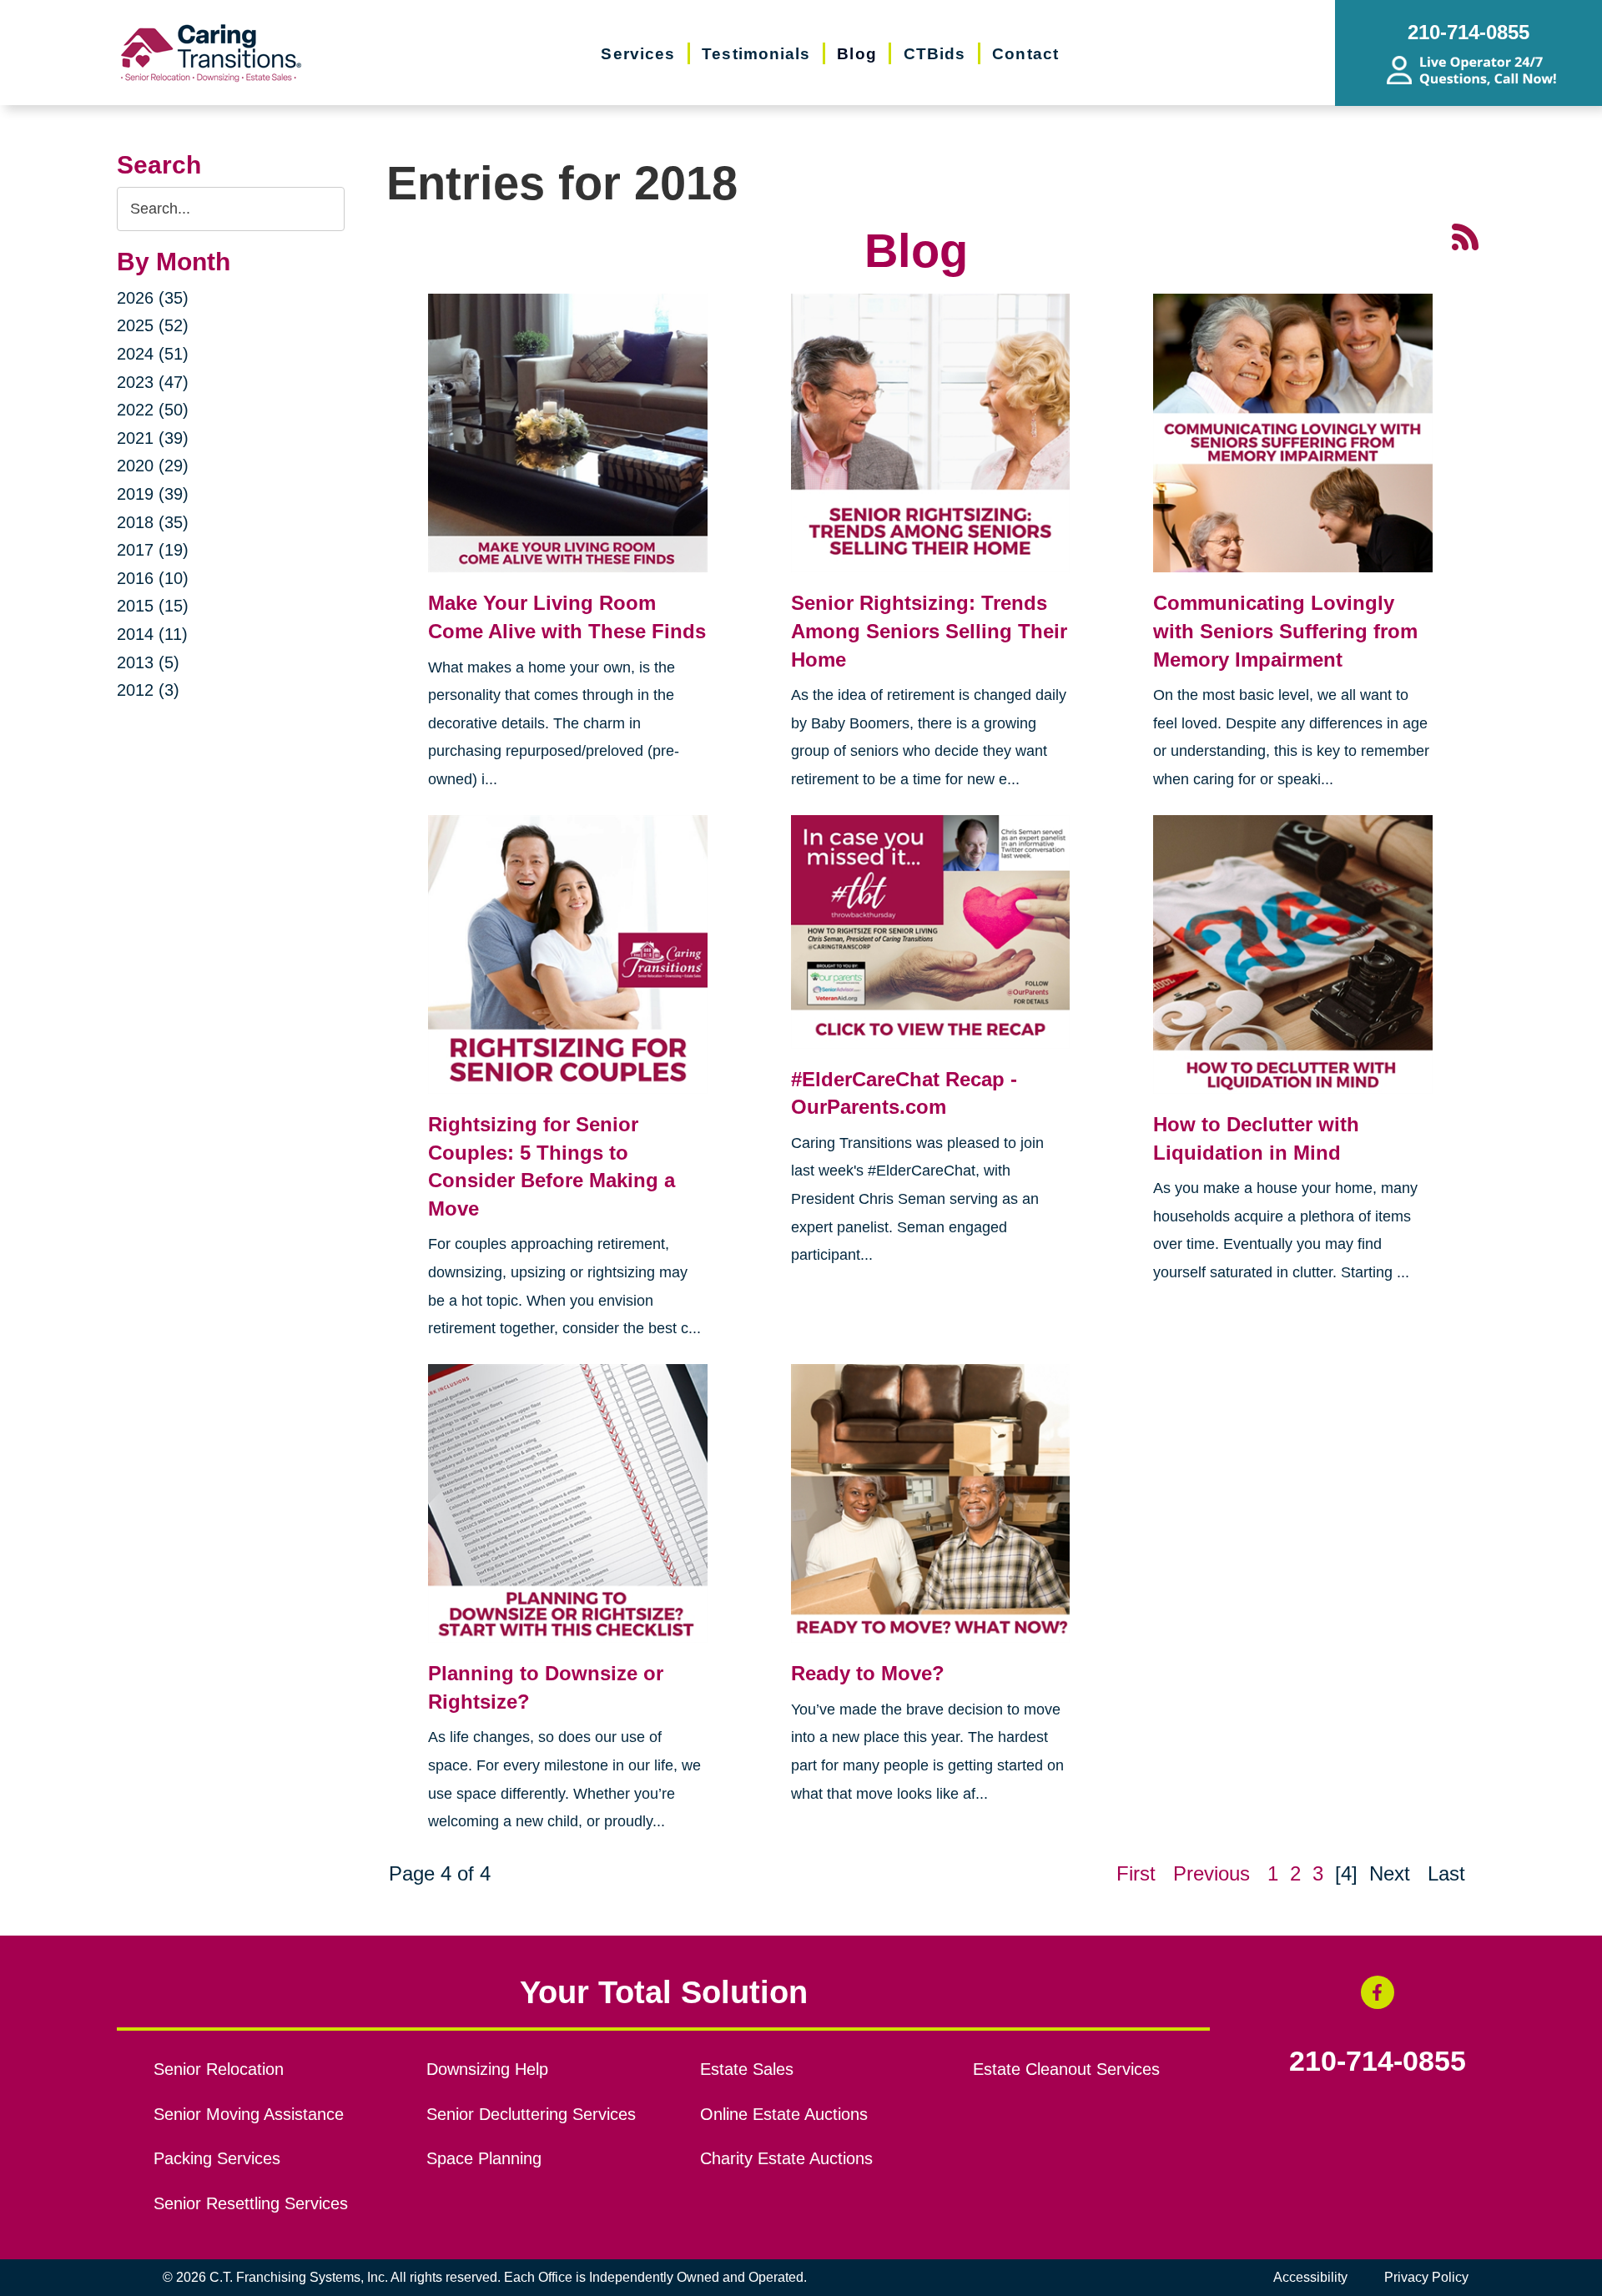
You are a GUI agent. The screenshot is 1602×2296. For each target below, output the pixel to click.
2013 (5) (148, 662)
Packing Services (217, 2158)
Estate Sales (747, 2069)
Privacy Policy (1426, 2277)
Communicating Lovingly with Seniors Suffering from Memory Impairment (1285, 631)
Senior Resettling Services (251, 2203)
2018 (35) (153, 522)
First (1136, 1873)
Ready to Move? (868, 1673)
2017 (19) (153, 550)
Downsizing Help (487, 2069)
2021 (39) (153, 438)
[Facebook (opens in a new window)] (1378, 1992)
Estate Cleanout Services (1066, 2069)
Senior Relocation (219, 2069)
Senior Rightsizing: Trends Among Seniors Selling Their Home (929, 631)
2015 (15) (153, 606)
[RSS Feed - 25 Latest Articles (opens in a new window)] (1465, 236)
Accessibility (1310, 2277)
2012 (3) (148, 690)
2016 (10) (153, 578)
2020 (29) (153, 466)
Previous (1212, 1873)
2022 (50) (153, 410)
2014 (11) (152, 634)
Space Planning (484, 2158)
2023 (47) (153, 382)
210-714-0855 (1378, 2062)
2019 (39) (153, 494)
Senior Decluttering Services (531, 2114)
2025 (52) (153, 325)
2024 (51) (153, 354)
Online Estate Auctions (784, 2114)
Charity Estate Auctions (786, 2158)
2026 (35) (153, 298)
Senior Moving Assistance (249, 2114)
